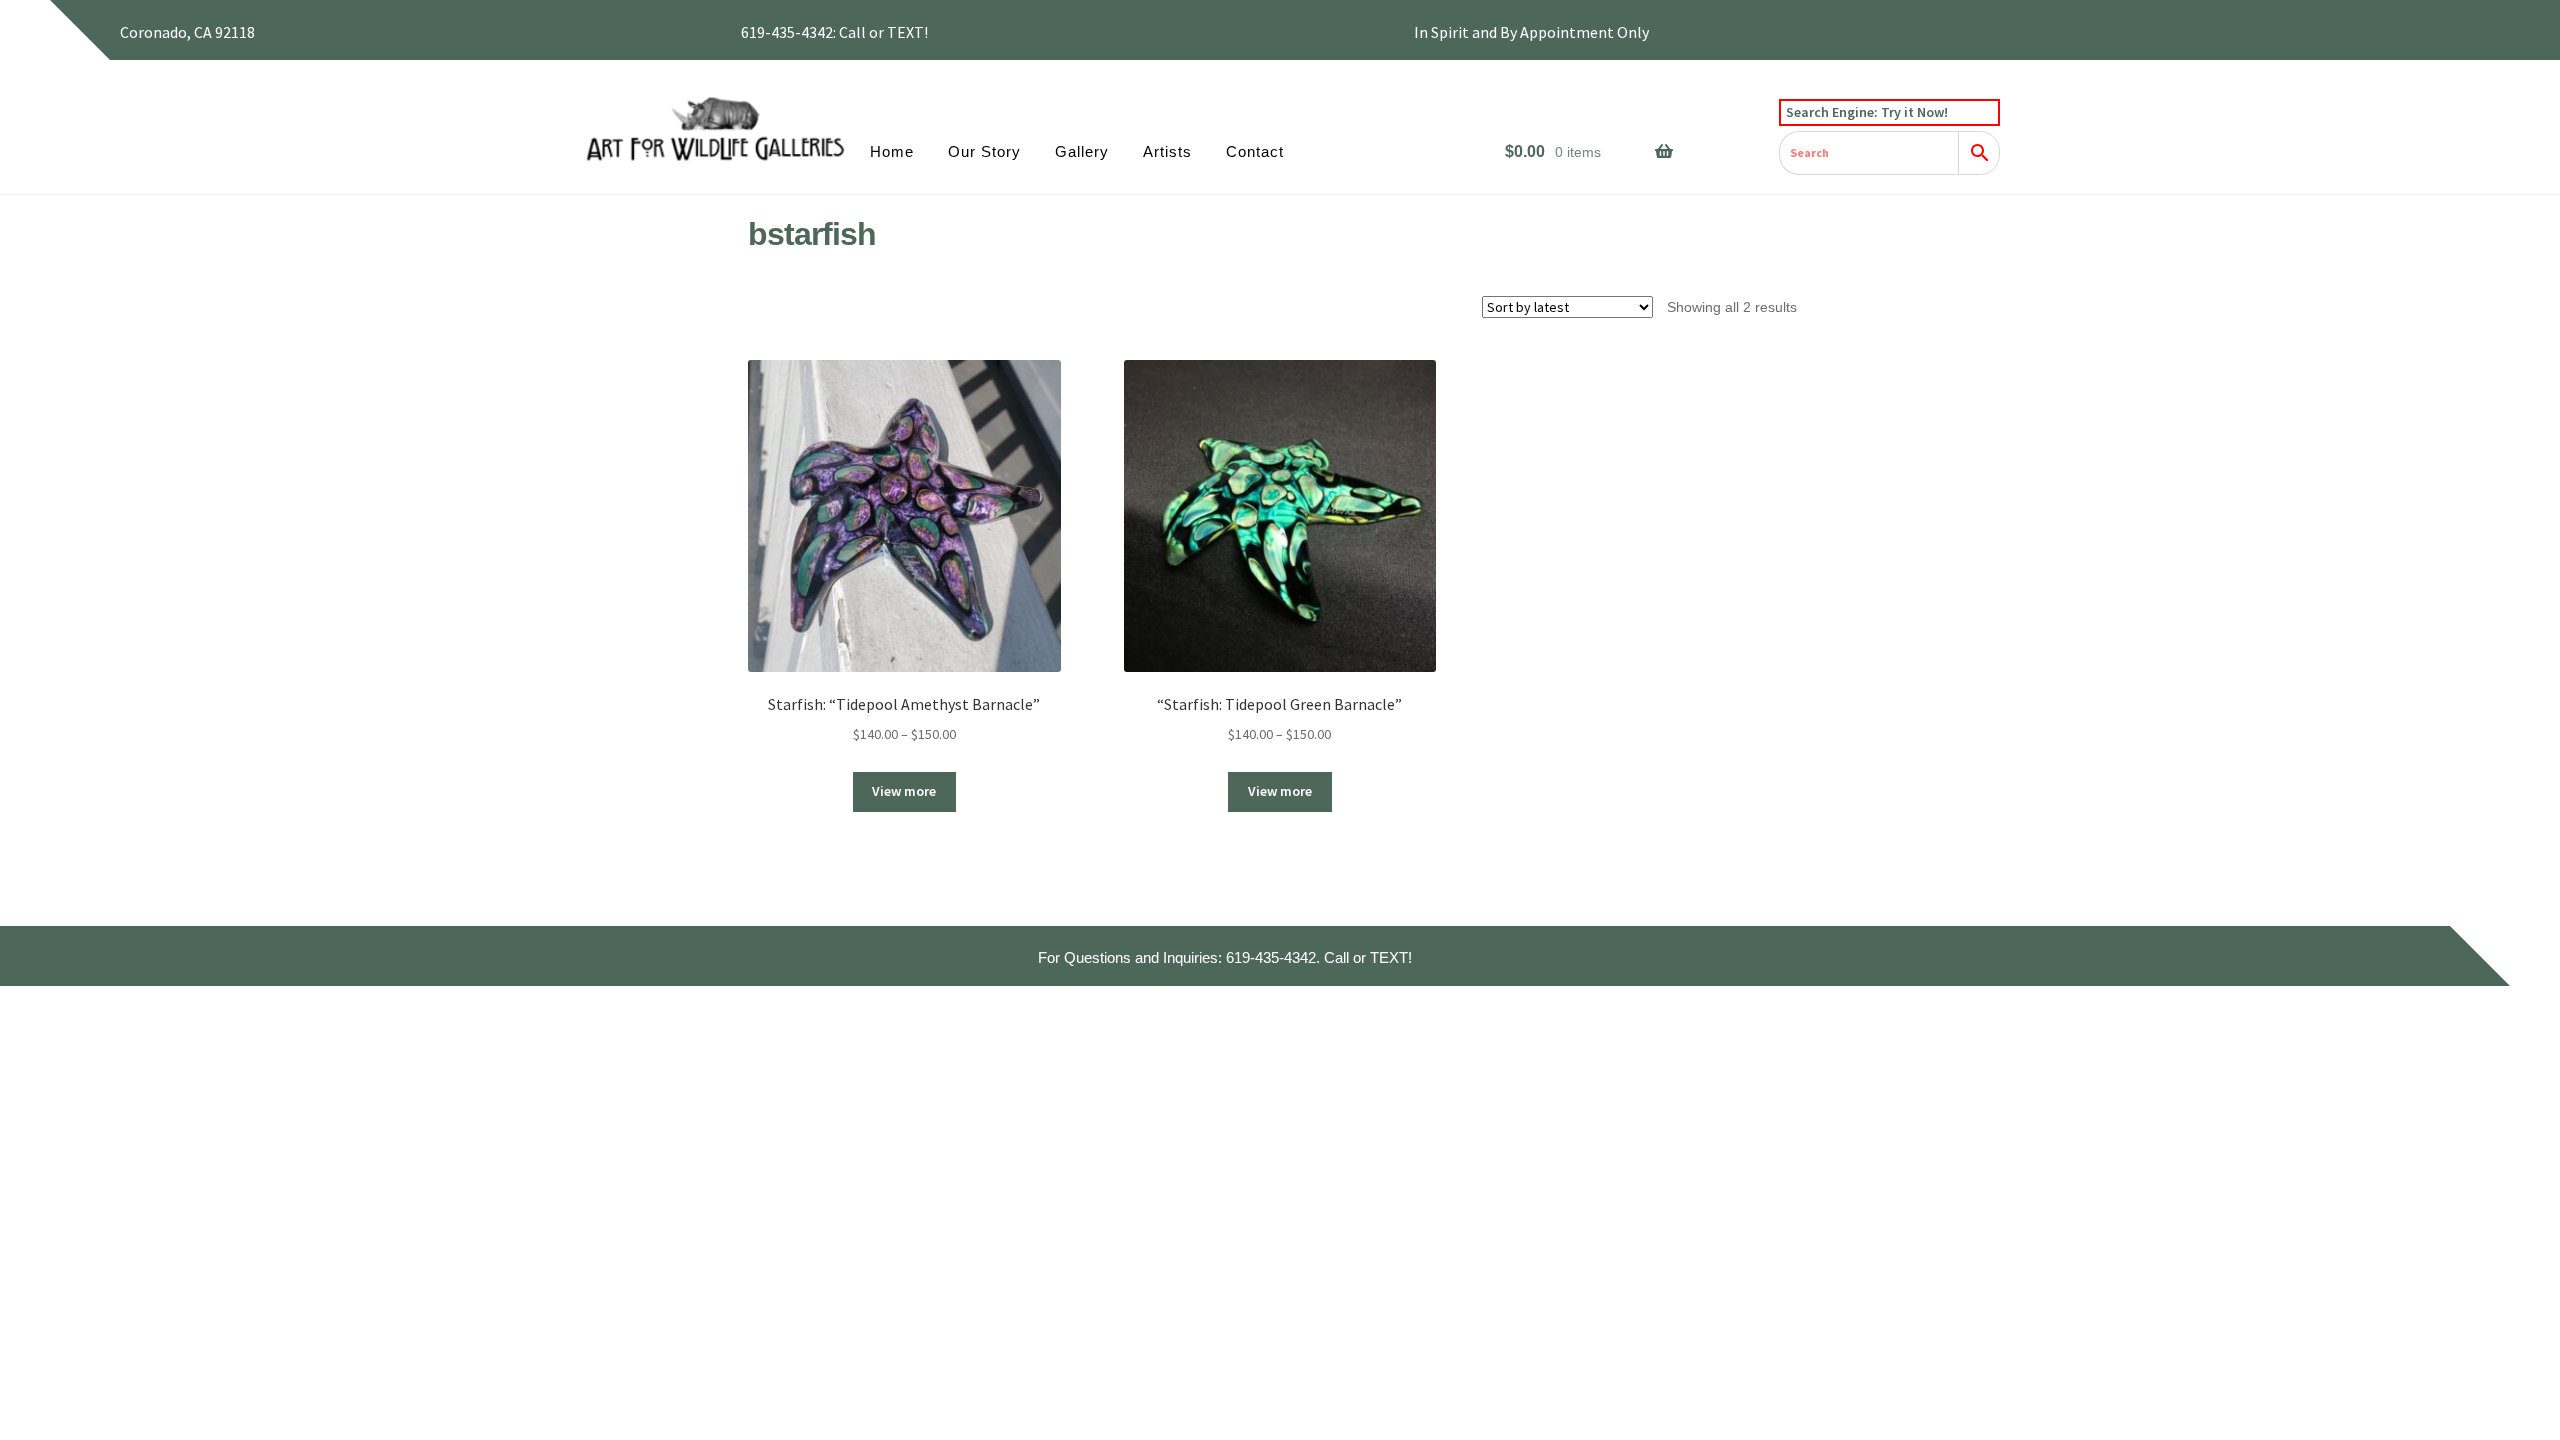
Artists (1167, 151)
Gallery (1082, 151)
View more (904, 791)
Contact (1255, 151)
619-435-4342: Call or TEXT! (834, 32)
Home (892, 151)
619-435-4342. (1273, 957)
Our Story (984, 151)
